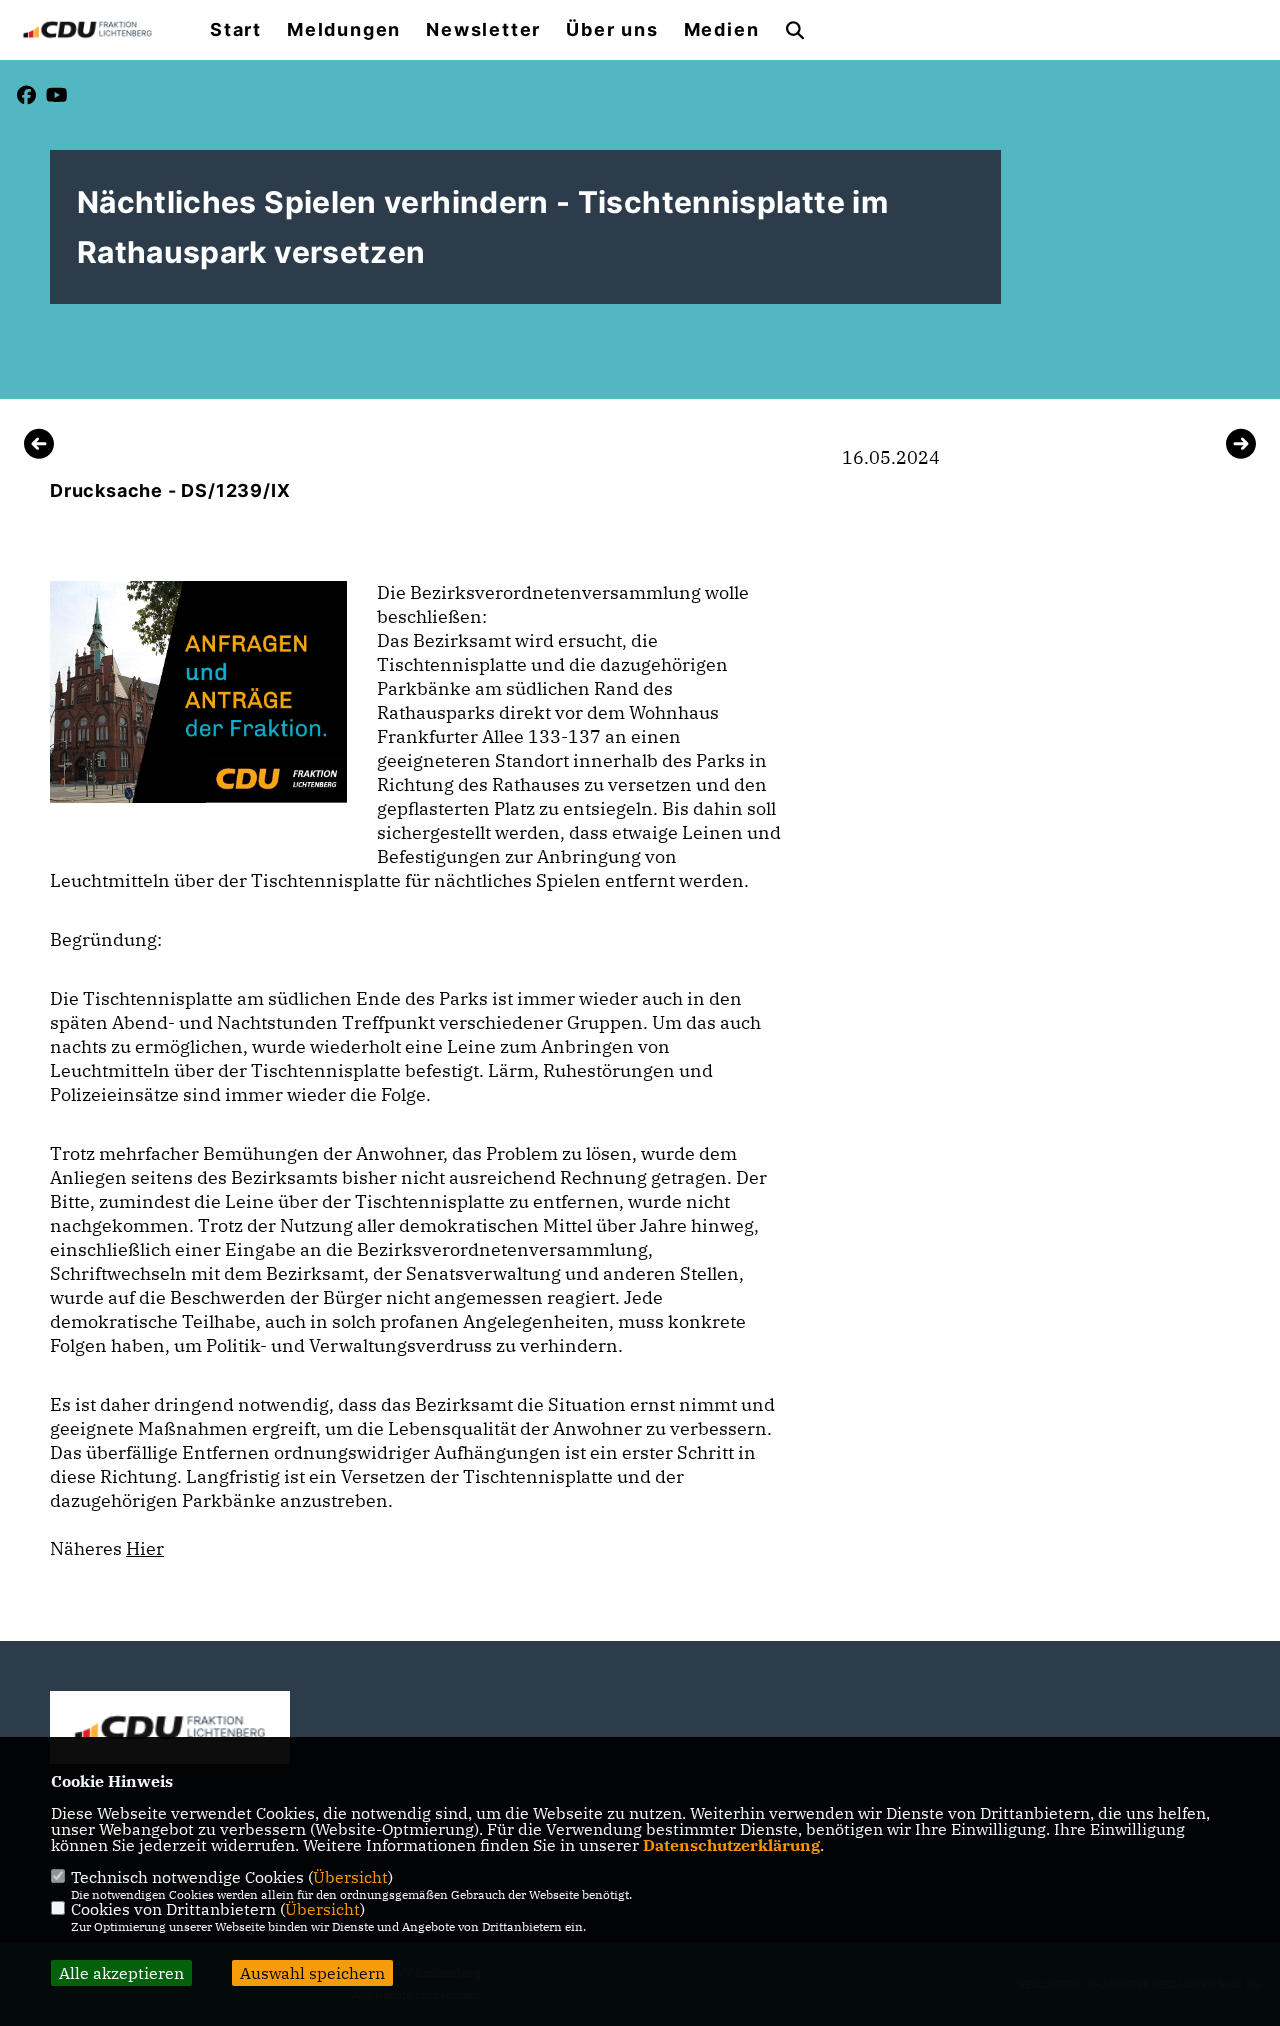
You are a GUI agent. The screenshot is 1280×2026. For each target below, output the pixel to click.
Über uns (612, 30)
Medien (722, 30)
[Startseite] (170, 1727)
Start (236, 30)
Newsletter (483, 30)
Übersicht (350, 1877)
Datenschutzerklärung (731, 1845)
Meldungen (344, 30)
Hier (145, 1548)
